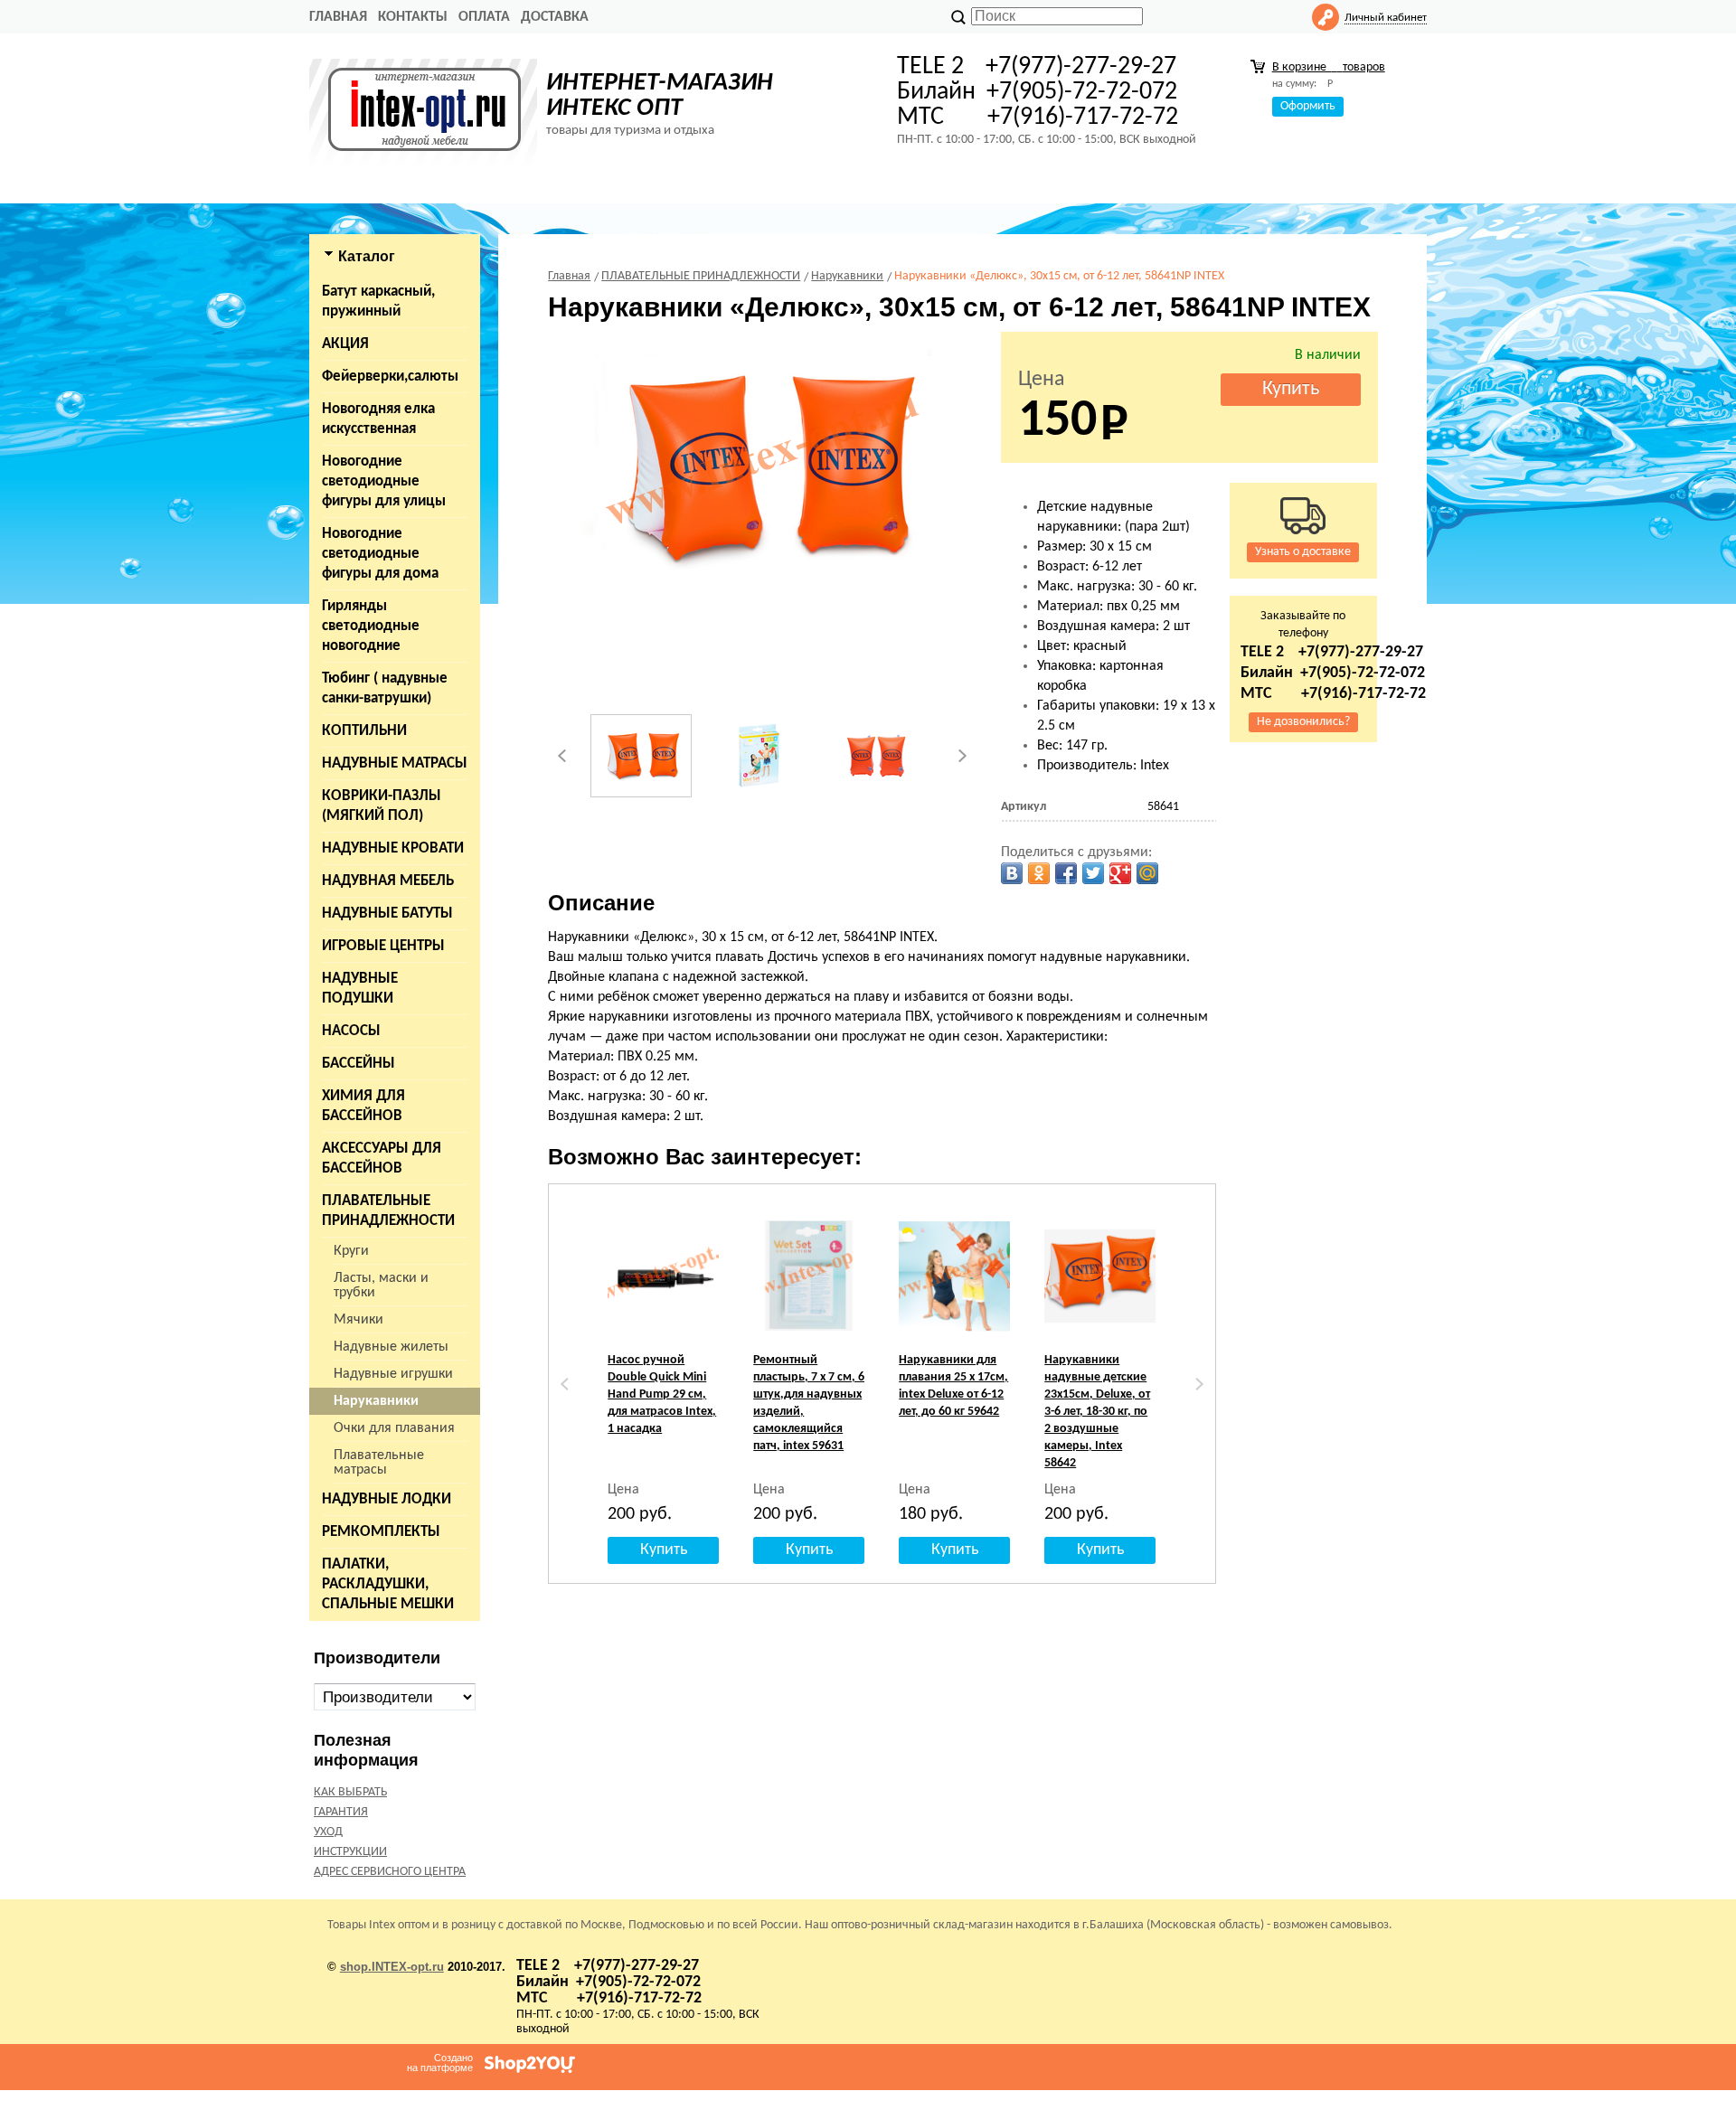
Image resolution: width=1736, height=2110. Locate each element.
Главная (338, 17)
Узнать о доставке (1303, 552)
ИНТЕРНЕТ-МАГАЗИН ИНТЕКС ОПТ (660, 96)
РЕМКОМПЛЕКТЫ (381, 1532)
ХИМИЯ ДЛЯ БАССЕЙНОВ (363, 1106)
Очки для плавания (394, 1428)
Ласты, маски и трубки (381, 1286)
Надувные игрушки (393, 1374)
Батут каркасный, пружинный (378, 301)
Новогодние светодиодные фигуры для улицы (384, 481)
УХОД (328, 1832)
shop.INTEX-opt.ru (392, 1967)
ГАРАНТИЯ (341, 1812)
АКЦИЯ (345, 344)
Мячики (359, 1320)
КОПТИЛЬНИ (364, 731)
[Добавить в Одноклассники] (1039, 873)
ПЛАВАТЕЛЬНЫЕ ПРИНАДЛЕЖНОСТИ (388, 1211)
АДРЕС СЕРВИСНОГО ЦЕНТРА (390, 1872)
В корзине (1329, 67)
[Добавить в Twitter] (1093, 873)
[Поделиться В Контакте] (1012, 873)
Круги (351, 1251)
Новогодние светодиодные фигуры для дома (380, 554)
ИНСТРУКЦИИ (350, 1852)
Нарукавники (376, 1401)
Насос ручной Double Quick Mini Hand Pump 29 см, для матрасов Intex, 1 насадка (662, 1394)
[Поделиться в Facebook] (1066, 873)
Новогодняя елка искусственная (378, 419)
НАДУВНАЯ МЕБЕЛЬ (388, 881)
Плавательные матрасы (379, 1463)
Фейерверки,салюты (390, 377)
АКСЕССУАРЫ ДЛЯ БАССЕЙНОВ (382, 1159)
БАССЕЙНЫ (359, 1064)
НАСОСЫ (351, 1031)
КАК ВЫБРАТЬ (350, 1792)
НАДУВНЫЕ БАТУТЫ (387, 914)
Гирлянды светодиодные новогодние (371, 626)
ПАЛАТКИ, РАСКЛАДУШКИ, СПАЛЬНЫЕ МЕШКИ (388, 1584)
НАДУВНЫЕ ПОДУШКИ (360, 989)
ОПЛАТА (484, 17)
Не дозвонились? (1303, 722)
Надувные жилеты (391, 1347)
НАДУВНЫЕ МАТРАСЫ (395, 763)
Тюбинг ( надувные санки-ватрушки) (385, 688)
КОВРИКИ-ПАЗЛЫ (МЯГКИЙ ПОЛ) (382, 806)
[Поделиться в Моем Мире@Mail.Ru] (1147, 873)
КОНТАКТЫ (413, 17)
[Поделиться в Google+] (1120, 873)
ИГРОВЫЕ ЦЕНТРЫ (383, 946)
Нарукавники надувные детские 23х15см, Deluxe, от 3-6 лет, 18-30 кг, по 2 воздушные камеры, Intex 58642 (1097, 1412)
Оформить (1308, 106)
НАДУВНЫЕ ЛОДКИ (387, 1499)
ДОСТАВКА (555, 17)
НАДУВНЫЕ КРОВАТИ (393, 848)
